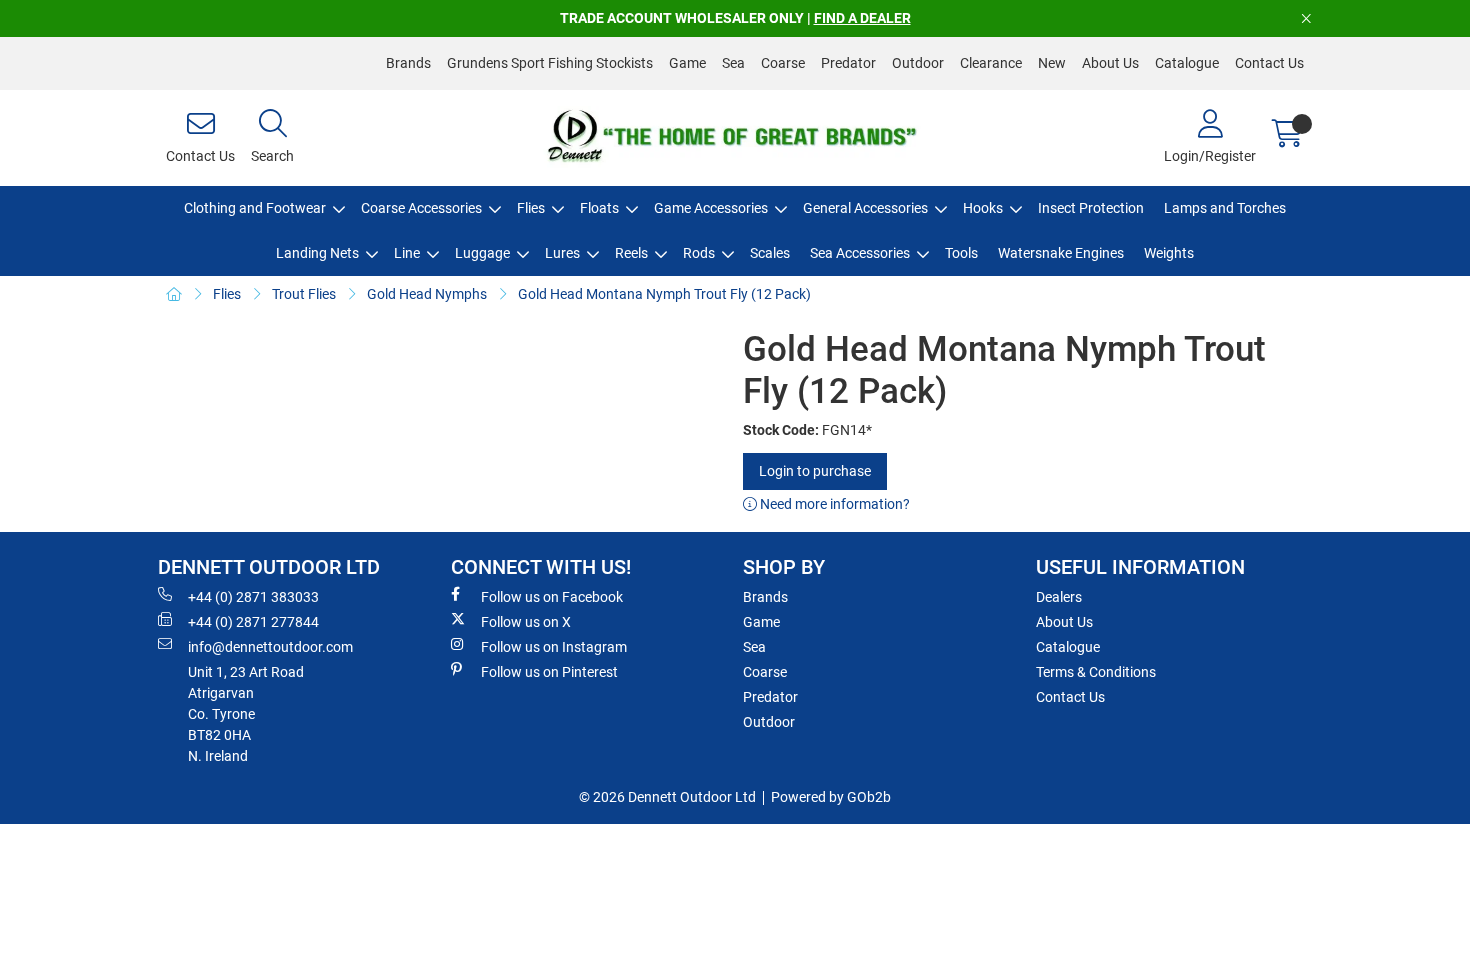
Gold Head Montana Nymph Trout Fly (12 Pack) (664, 294)
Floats (599, 208)
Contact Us (1269, 63)
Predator (848, 63)
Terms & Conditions (1096, 672)
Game (687, 63)
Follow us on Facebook (552, 597)
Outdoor (918, 63)
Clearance (991, 63)
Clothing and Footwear (255, 208)
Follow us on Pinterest (549, 672)
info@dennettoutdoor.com (270, 647)
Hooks (983, 208)
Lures (562, 253)
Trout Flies (304, 294)
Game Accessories (711, 208)
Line (407, 253)
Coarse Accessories (421, 208)
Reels (631, 253)
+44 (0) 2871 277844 (253, 622)
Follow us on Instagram (554, 647)
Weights (1169, 253)
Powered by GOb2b (831, 797)
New (1052, 63)
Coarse (783, 63)
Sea (733, 63)
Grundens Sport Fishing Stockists (550, 63)
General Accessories (865, 208)
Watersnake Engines (1061, 253)
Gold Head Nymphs (427, 294)
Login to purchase (815, 471)
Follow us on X (526, 622)
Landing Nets (317, 253)
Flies (531, 208)
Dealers (1059, 597)
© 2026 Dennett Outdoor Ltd (667, 797)
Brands (408, 63)
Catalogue (1187, 63)
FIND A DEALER (862, 18)
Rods (699, 253)
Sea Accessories (860, 253)
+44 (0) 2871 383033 (253, 597)
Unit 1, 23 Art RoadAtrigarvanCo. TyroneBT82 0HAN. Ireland (246, 714)
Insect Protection (1091, 208)
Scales (770, 253)
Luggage (482, 253)
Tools (961, 253)
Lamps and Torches (1225, 208)
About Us (1110, 63)
